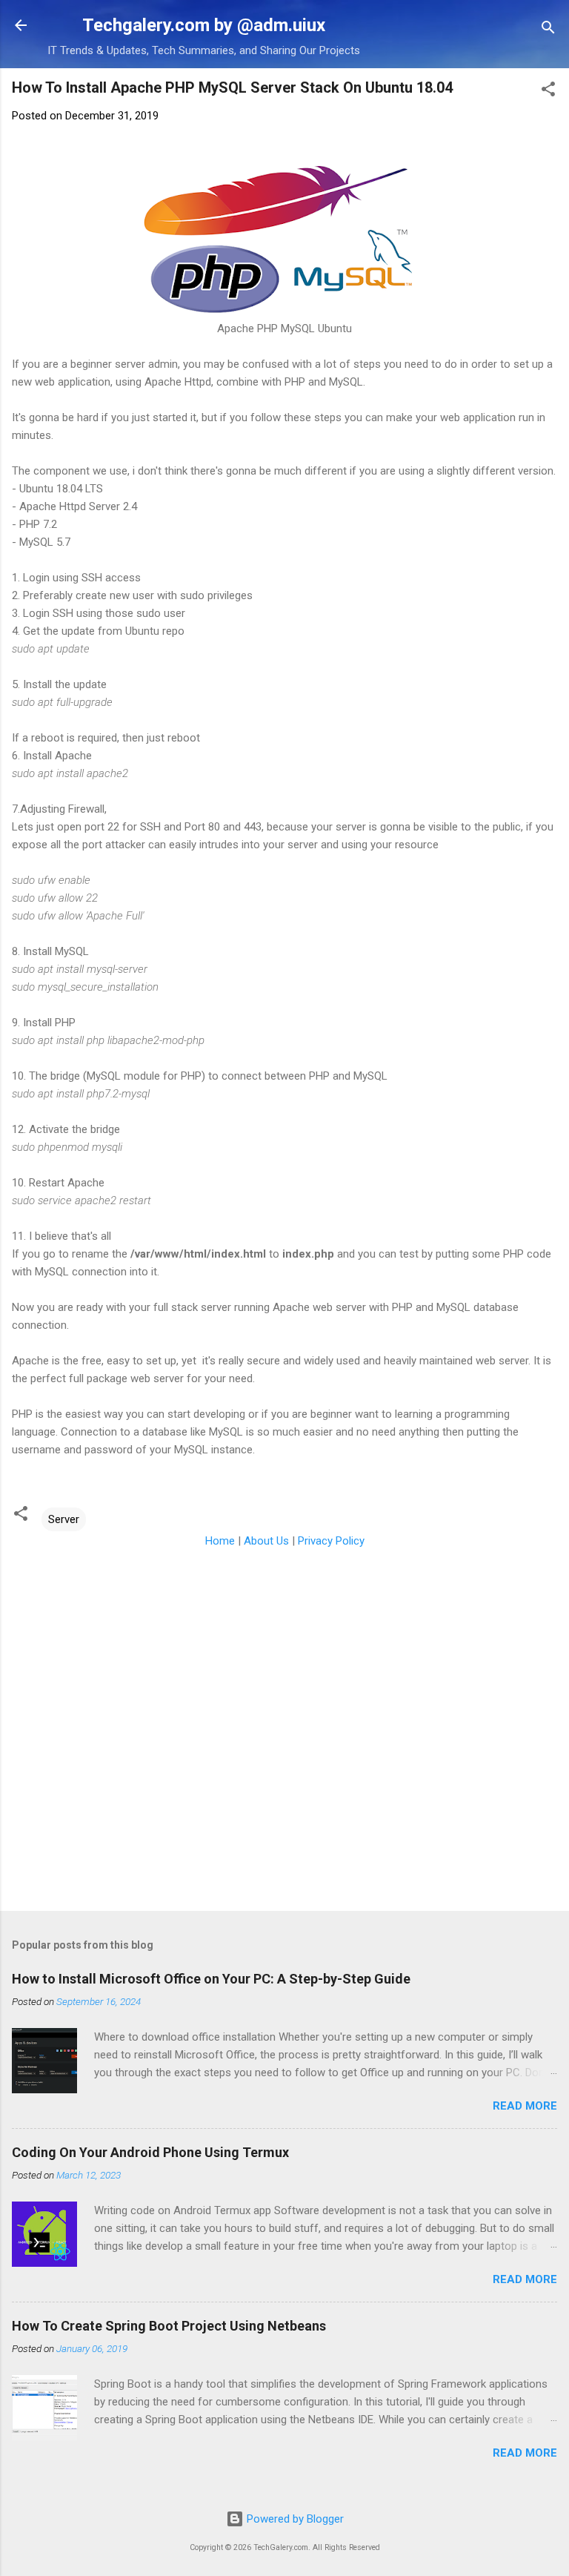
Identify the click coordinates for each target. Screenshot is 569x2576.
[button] (548, 92)
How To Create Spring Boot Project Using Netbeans (169, 2326)
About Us (266, 1541)
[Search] (548, 30)
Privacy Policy (331, 1541)
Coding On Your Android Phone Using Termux (150, 2152)
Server (64, 1519)
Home (220, 1541)
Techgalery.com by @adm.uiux (204, 25)
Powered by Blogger (294, 2519)
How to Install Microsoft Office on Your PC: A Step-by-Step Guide (211, 1979)
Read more (525, 2106)
